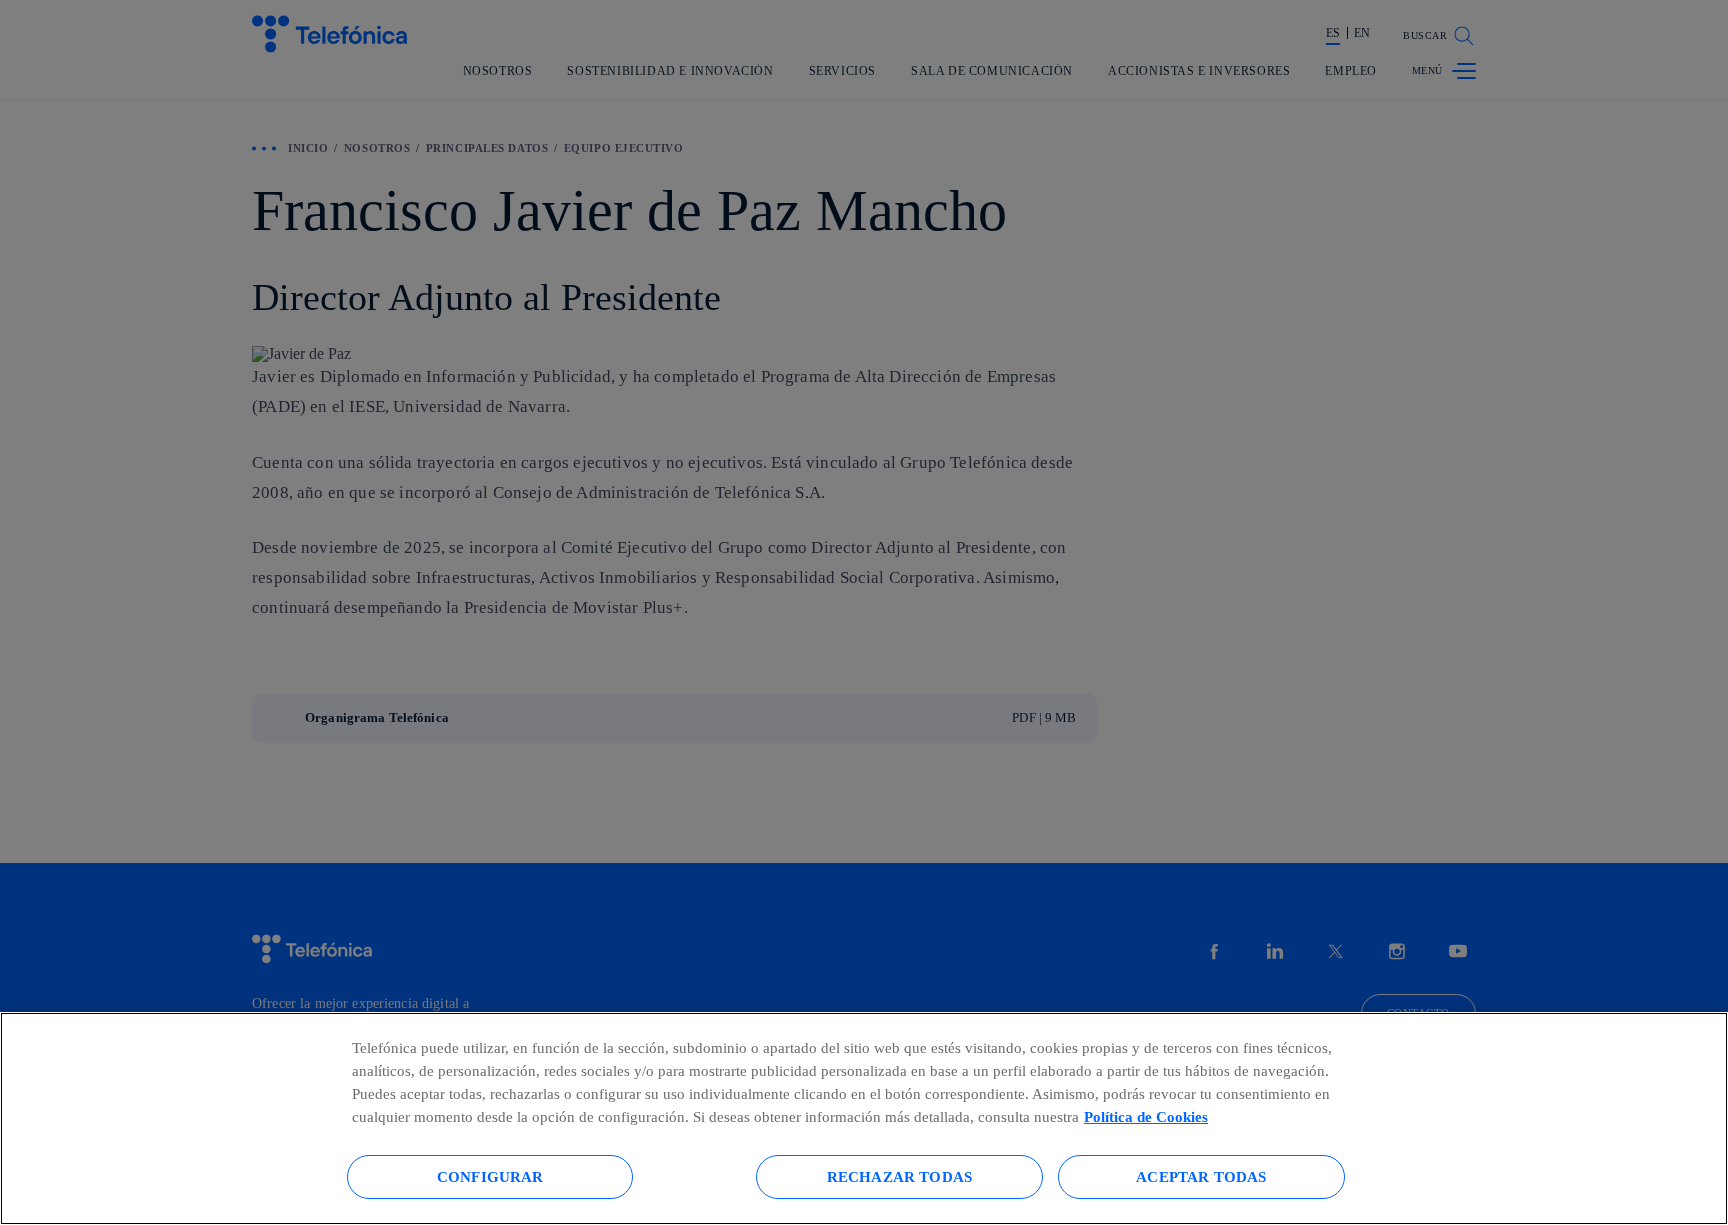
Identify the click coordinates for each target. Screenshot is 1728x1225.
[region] (864, 1118)
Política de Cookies (1146, 1116)
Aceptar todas (1201, 1176)
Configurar (490, 1176)
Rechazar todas (899, 1176)
